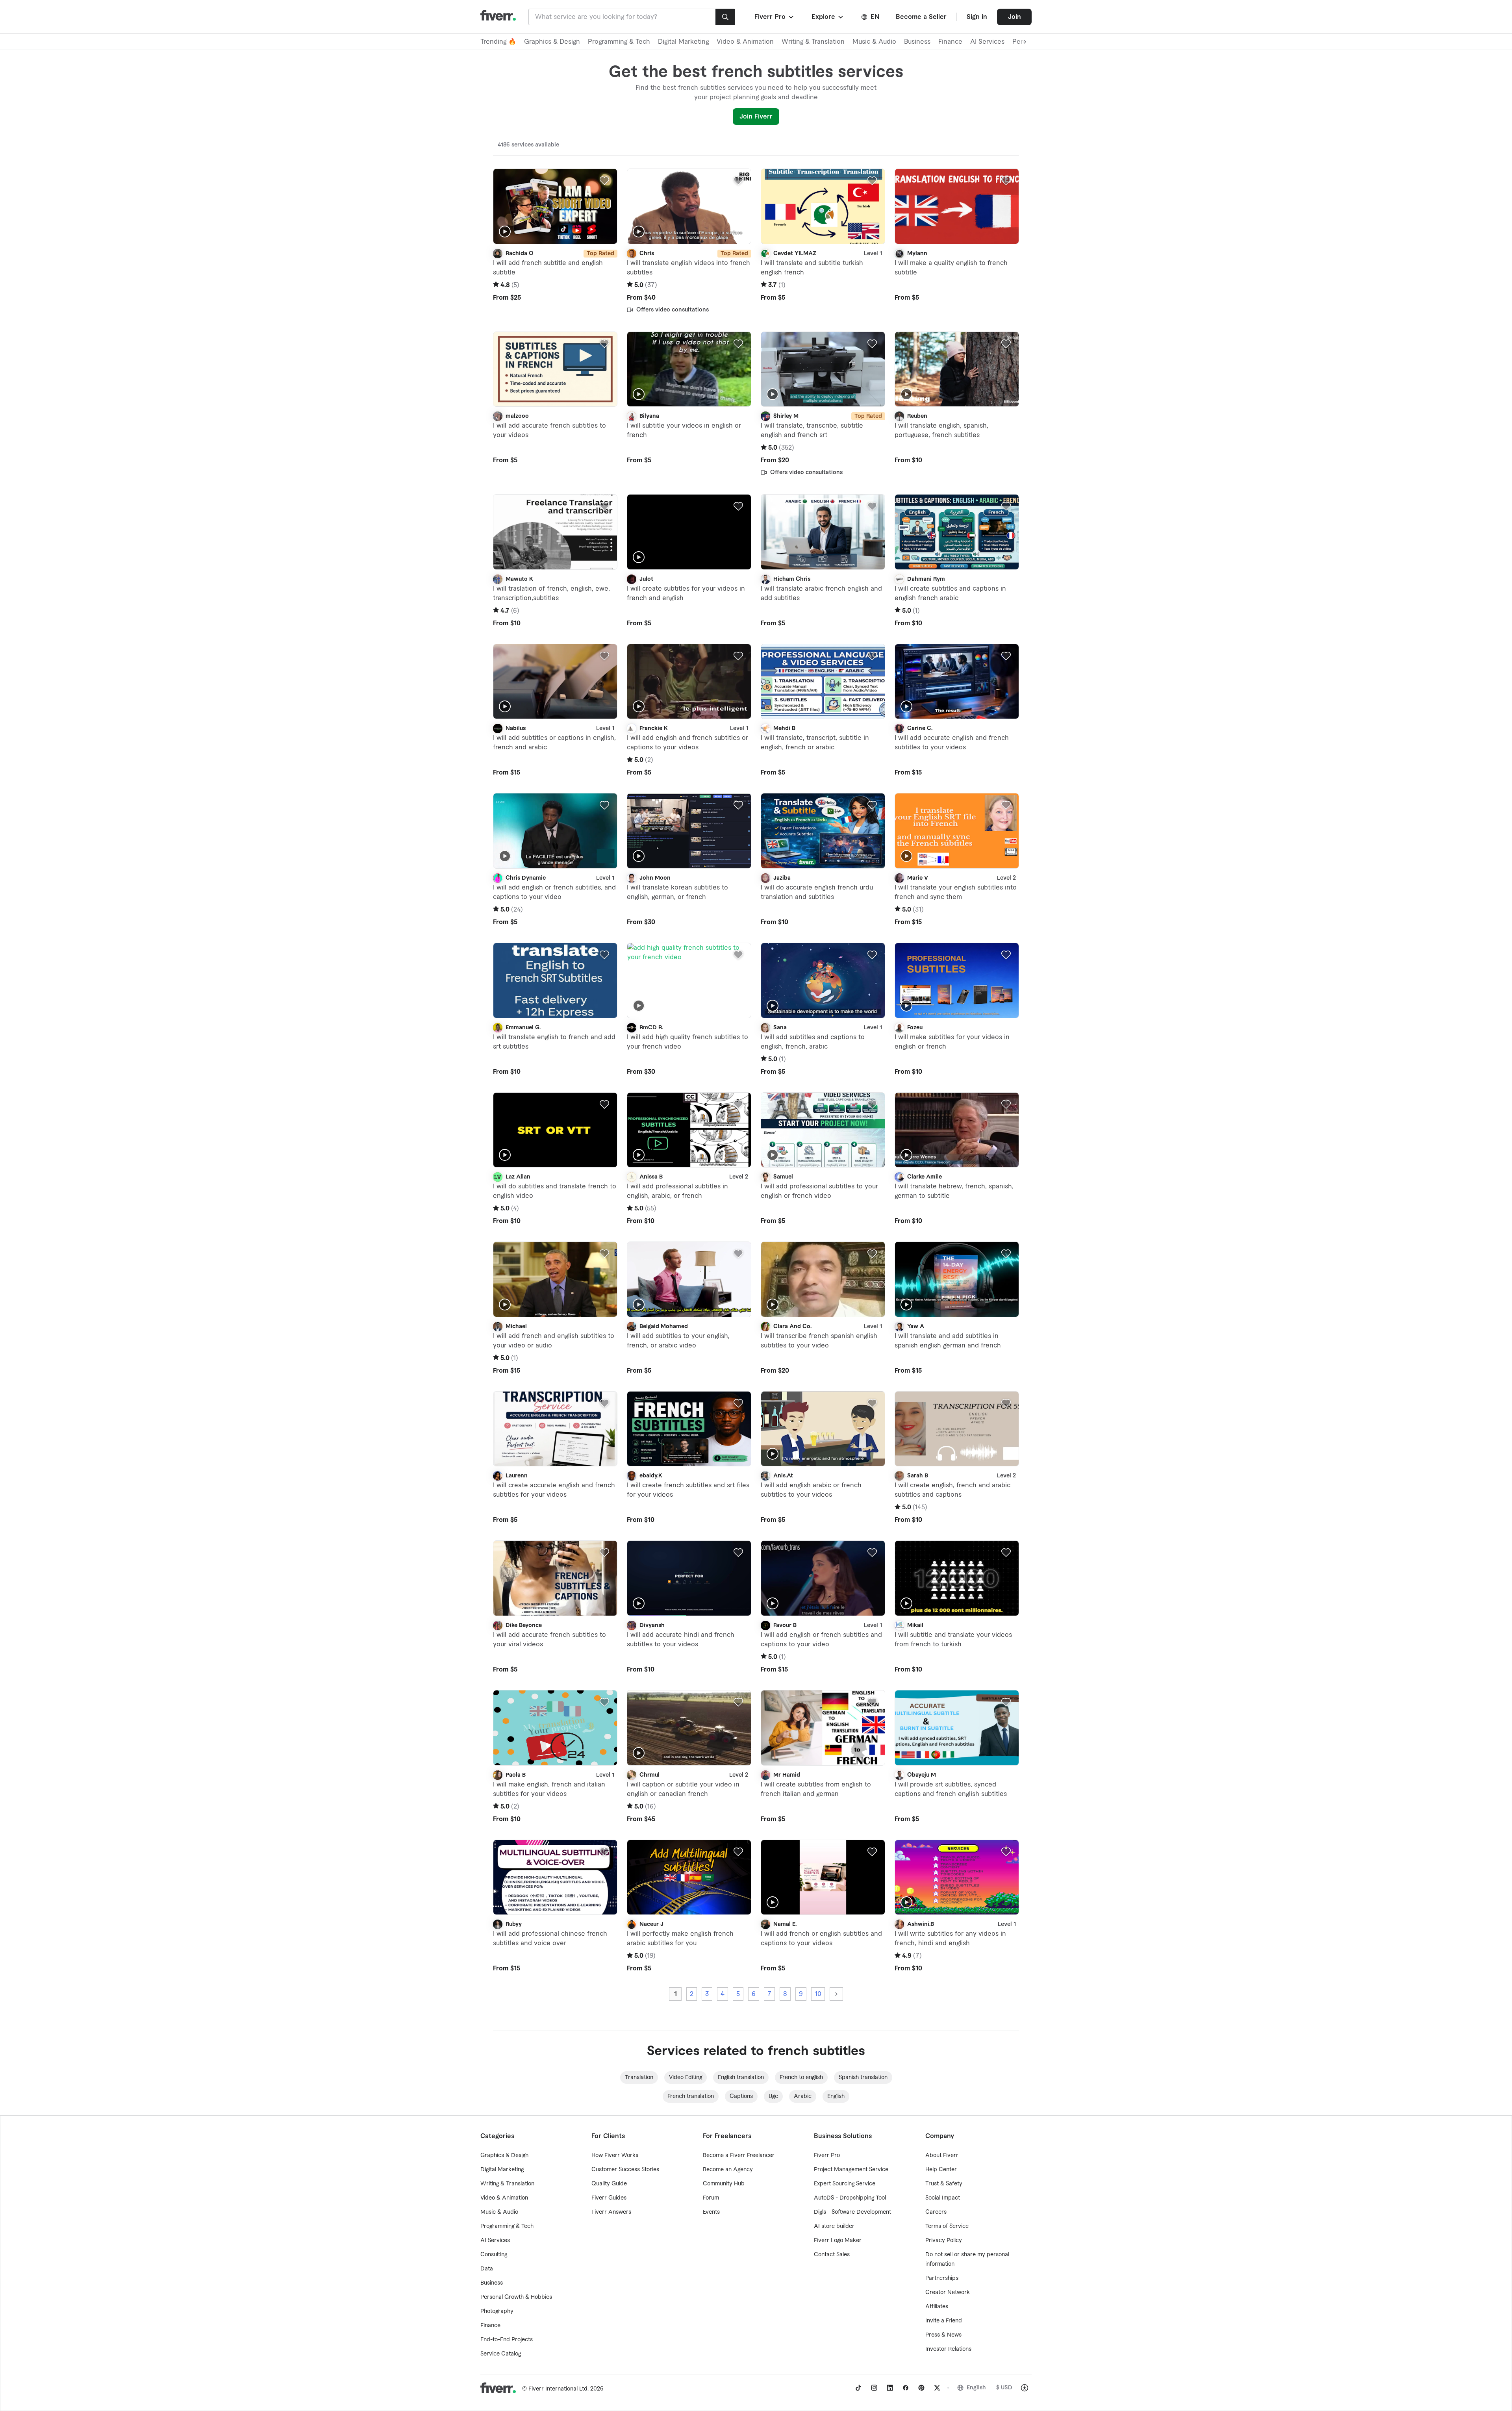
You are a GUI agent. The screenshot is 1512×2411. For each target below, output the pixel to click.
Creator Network (948, 2292)
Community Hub (724, 2184)
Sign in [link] (977, 17)
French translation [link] (691, 2096)
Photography (497, 2311)
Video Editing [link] (686, 2077)
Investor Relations (948, 2349)
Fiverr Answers (611, 2212)
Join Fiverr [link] (756, 117)
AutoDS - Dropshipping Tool (850, 2198)
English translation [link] (741, 2077)
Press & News (943, 2335)
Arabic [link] (803, 2096)
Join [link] (1014, 17)
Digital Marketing (683, 42)
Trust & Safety (944, 2184)
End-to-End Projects (507, 2340)
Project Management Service (851, 2170)
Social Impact (943, 2198)
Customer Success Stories (625, 2170)
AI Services (987, 42)
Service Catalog (501, 2354)
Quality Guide (609, 2184)
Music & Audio (874, 42)
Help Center (941, 2170)
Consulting (494, 2255)
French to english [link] (801, 2077)
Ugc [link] (773, 2096)
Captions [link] (741, 2096)
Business (917, 42)
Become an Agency (728, 2170)
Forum (711, 2198)
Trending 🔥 (498, 42)
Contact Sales (832, 2255)
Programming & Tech (619, 42)
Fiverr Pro (827, 2155)
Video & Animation (745, 42)
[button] (775, 17)
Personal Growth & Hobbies (516, 2297)
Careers (936, 2212)
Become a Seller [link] (921, 17)
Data (487, 2269)
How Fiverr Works (615, 2155)
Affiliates (937, 2307)
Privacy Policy (944, 2241)
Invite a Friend (944, 2321)
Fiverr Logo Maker (838, 2241)
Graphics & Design (552, 42)
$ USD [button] (1004, 2388)
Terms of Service (947, 2226)
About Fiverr (942, 2155)
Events (711, 2212)
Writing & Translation (813, 42)
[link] (858, 2388)
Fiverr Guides (609, 2198)
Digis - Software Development (852, 2212)
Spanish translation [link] (863, 2077)
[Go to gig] (555, 206)
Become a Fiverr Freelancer (739, 2155)
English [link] (836, 2096)
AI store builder (834, 2226)
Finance (950, 42)
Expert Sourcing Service (845, 2184)
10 (818, 1994)
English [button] (976, 2388)
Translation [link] (639, 2077)
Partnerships (942, 2278)
